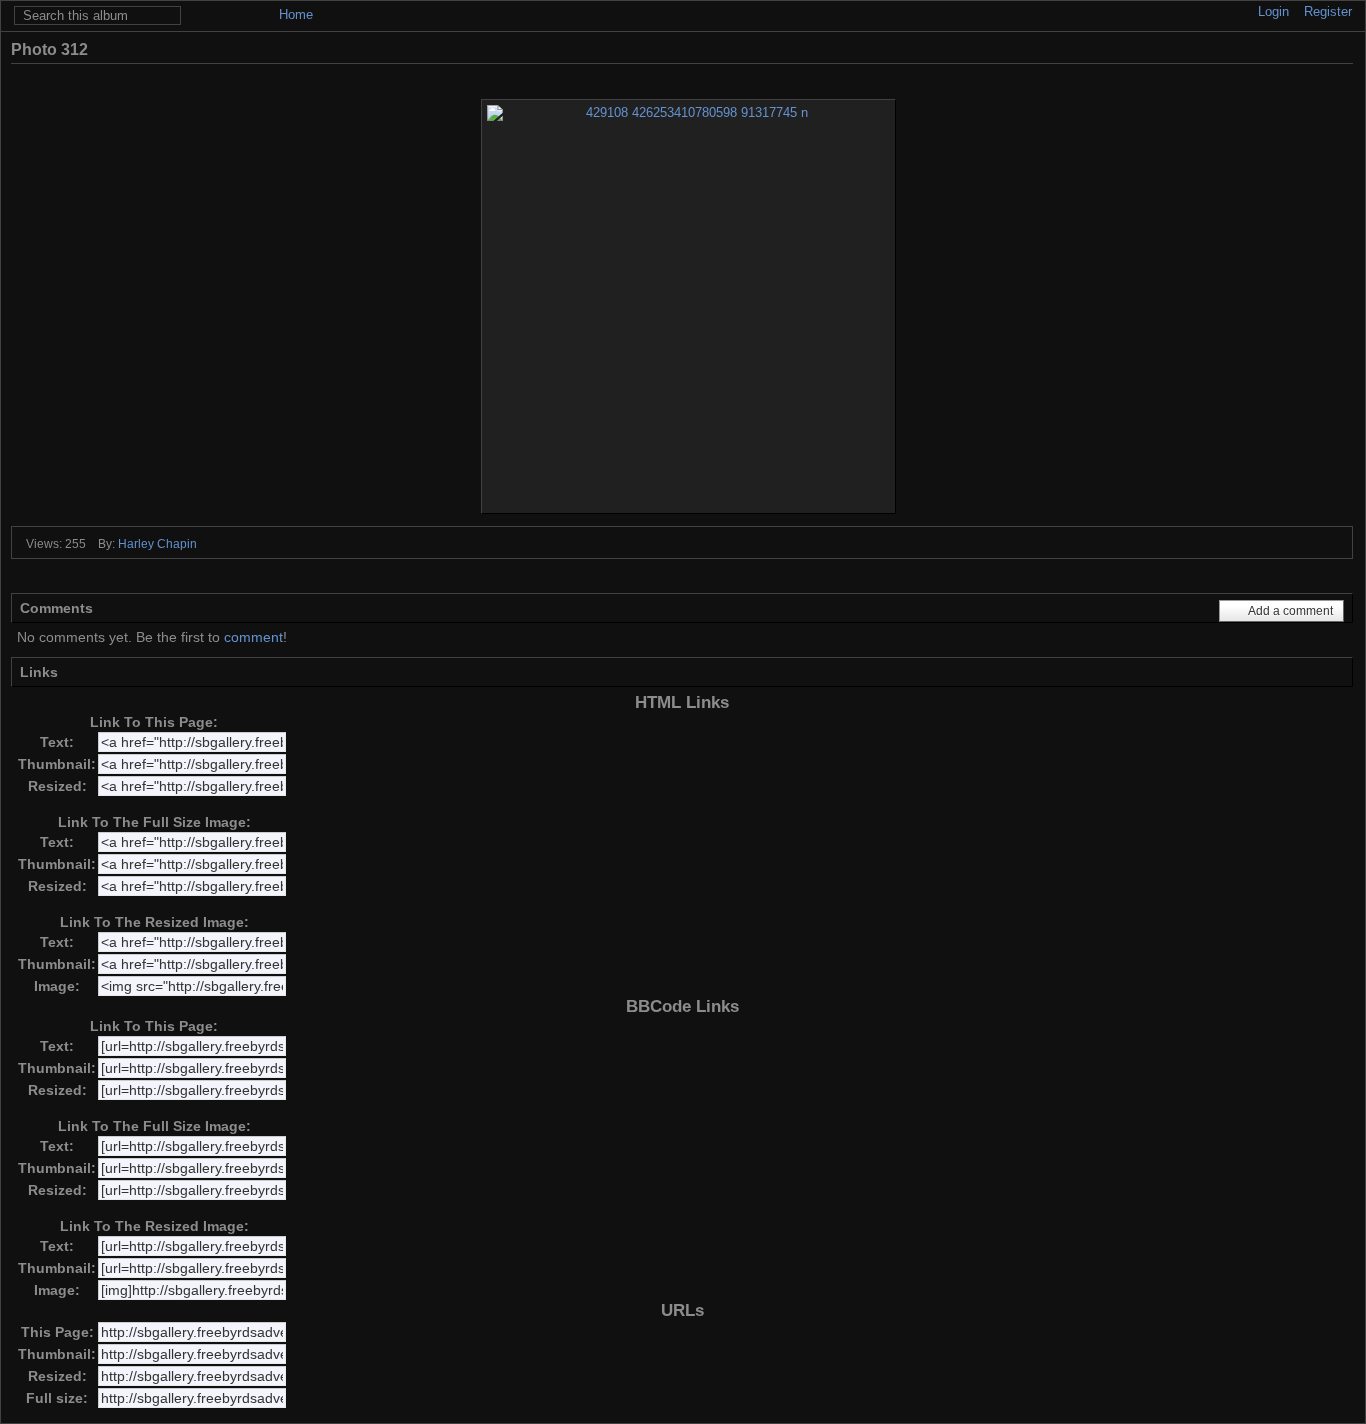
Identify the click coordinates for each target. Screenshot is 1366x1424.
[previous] (1260, 76)
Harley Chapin (157, 544)
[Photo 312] (688, 306)
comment (253, 637)
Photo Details (1312, 49)
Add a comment (1290, 611)
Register (1328, 11)
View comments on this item (1252, 49)
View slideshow (1282, 49)
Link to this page (1342, 49)
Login (1273, 11)
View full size (1222, 49)
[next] (1314, 76)
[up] (1287, 76)
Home (296, 14)
